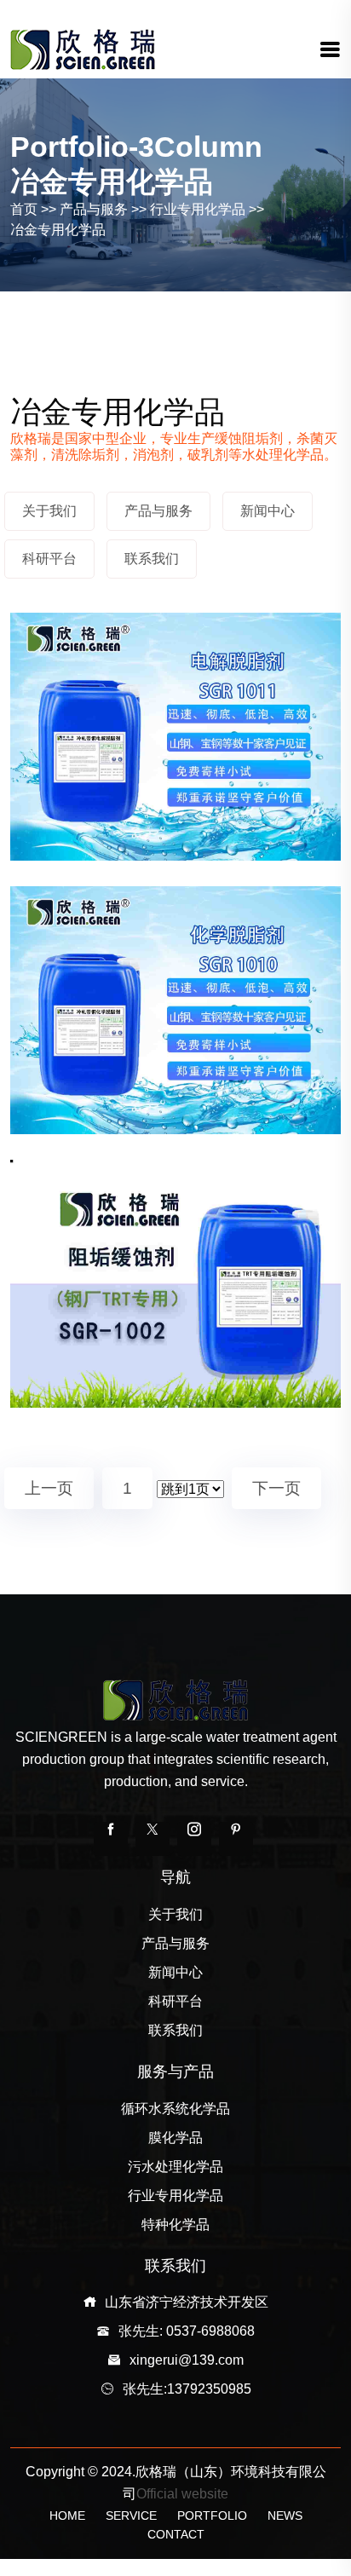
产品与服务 (94, 209)
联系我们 (175, 2030)
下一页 (276, 1488)
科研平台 (175, 2001)
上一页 (49, 1488)
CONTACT (176, 2534)
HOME (67, 2515)
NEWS (285, 2515)
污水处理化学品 (175, 2167)
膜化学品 (175, 2138)
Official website (182, 2494)
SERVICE (131, 2515)
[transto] (83, 48)
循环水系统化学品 (175, 2109)
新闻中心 (175, 1972)
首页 (24, 209)
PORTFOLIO (212, 2515)
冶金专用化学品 (58, 230)
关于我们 (175, 1914)
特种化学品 (175, 2224)
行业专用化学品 (198, 209)
